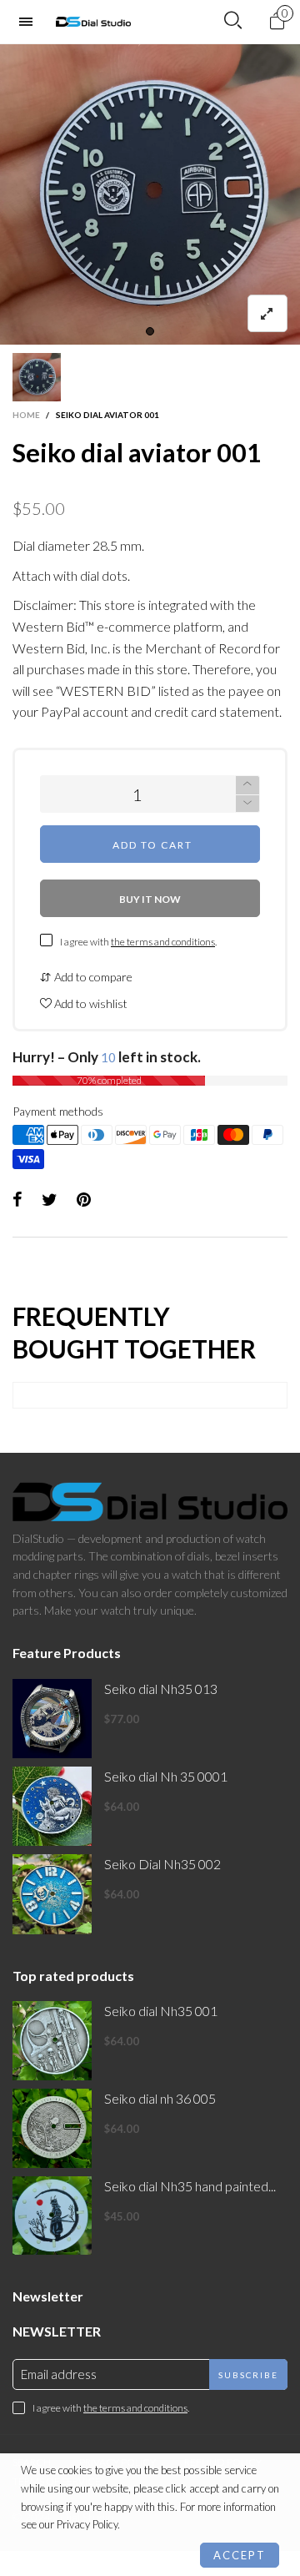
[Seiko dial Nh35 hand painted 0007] (52, 2216)
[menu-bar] (30, 22)
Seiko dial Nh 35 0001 (166, 1776)
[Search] (233, 21)
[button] (247, 804)
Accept (240, 2555)
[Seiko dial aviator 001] (150, 194)
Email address (59, 2374)
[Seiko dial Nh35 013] (52, 1719)
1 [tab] (150, 331)
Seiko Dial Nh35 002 (162, 1864)
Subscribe (248, 2375)
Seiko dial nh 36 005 (160, 2098)
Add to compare (92, 977)
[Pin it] (84, 1200)
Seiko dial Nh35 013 (161, 1689)
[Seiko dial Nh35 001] (52, 2041)
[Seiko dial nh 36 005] (52, 2128)
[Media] (267, 313)
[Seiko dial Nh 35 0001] (52, 1806)
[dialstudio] (93, 22)
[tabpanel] (150, 194)
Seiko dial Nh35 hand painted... (190, 2186)
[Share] (17, 1200)
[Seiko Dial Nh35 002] (52, 1894)
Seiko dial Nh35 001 (161, 2011)
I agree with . (138, 942)
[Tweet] (50, 1200)
